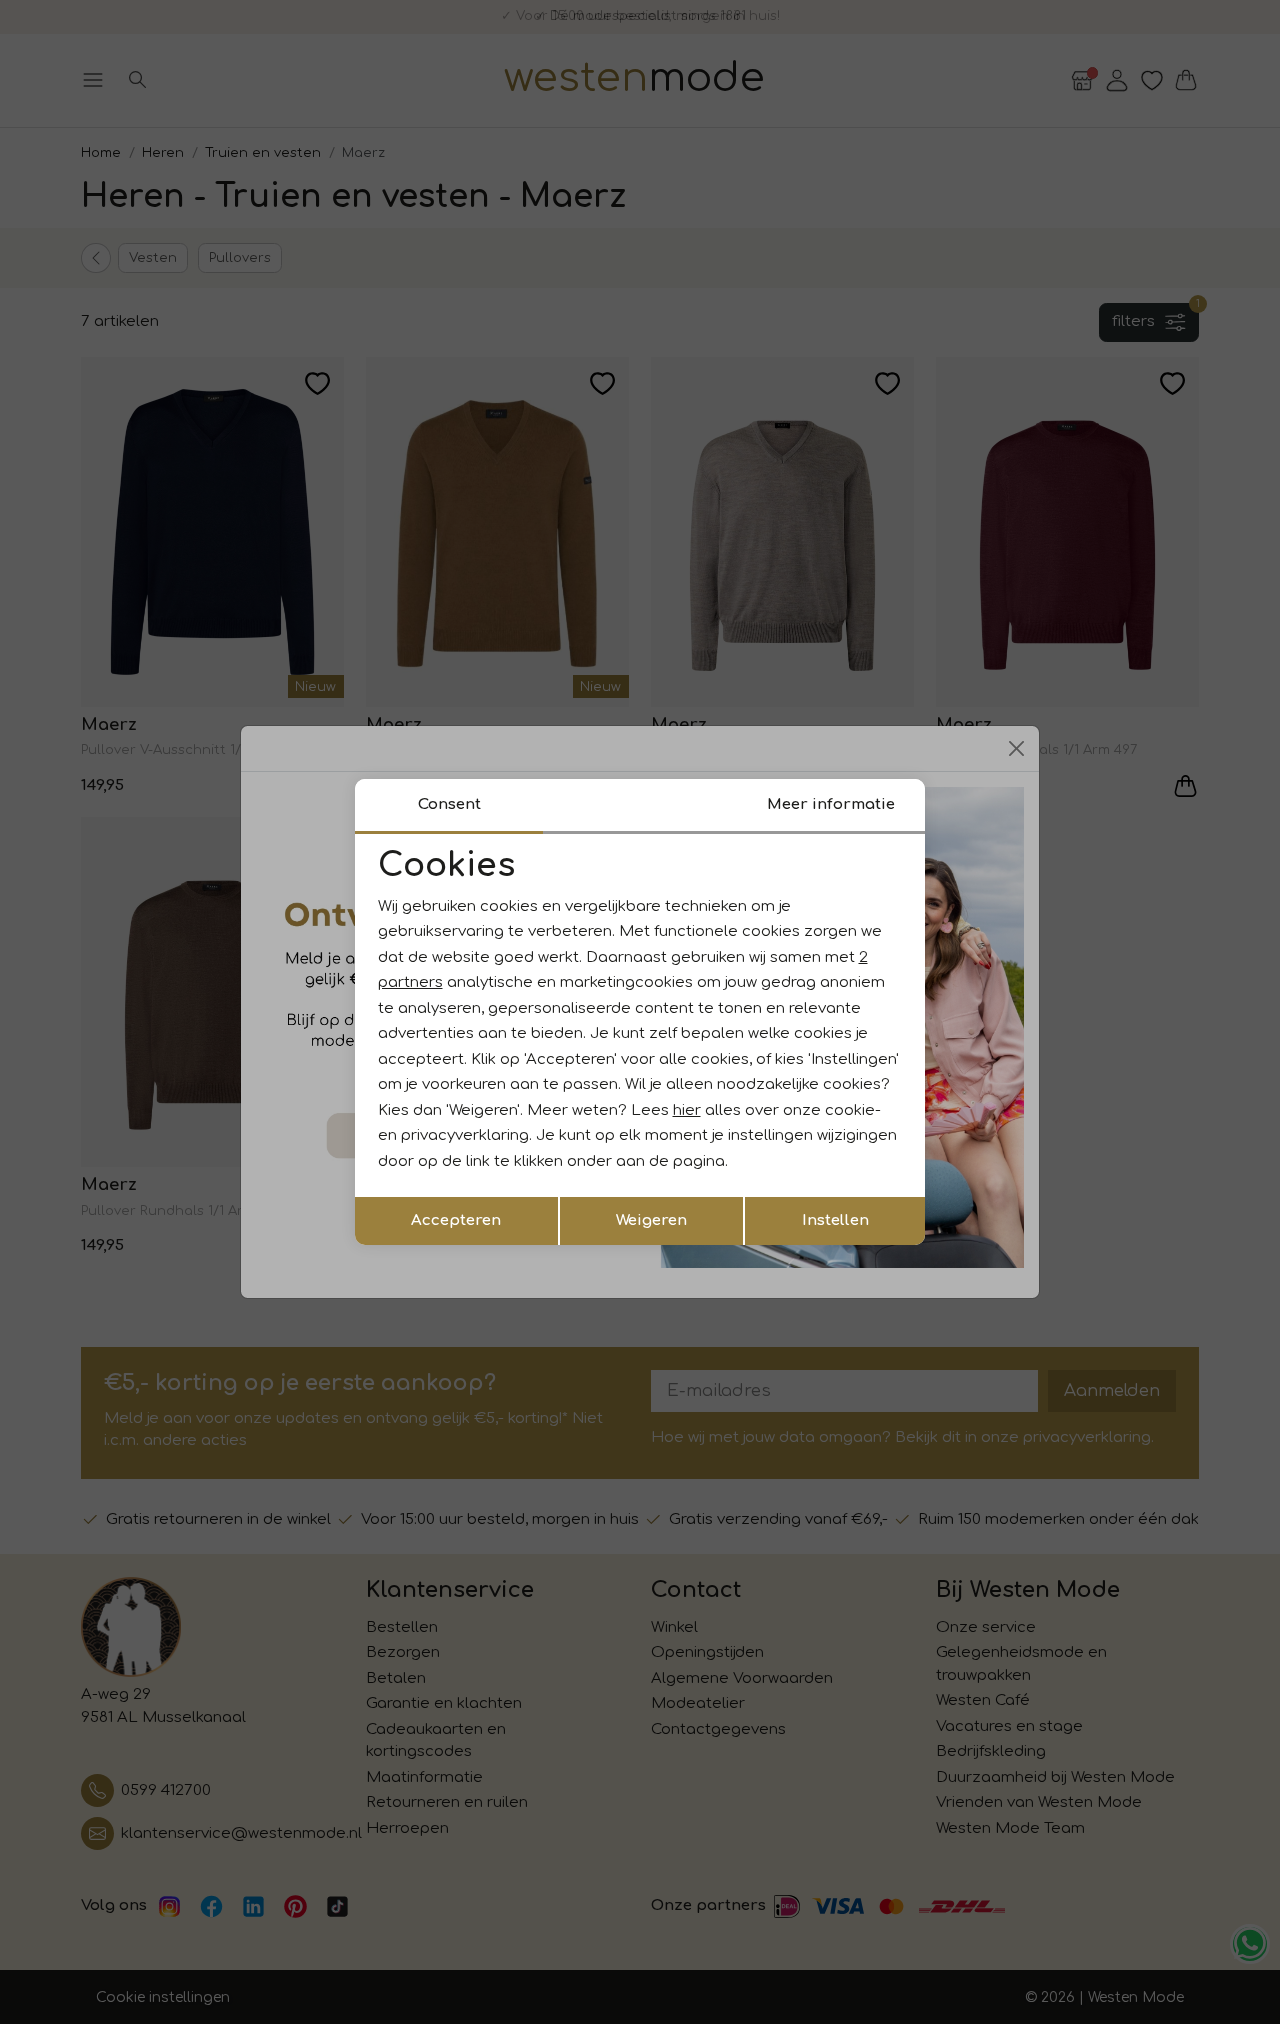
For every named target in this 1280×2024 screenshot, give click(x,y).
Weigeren (651, 1220)
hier (687, 1110)
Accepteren (456, 1220)
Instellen (835, 1220)
